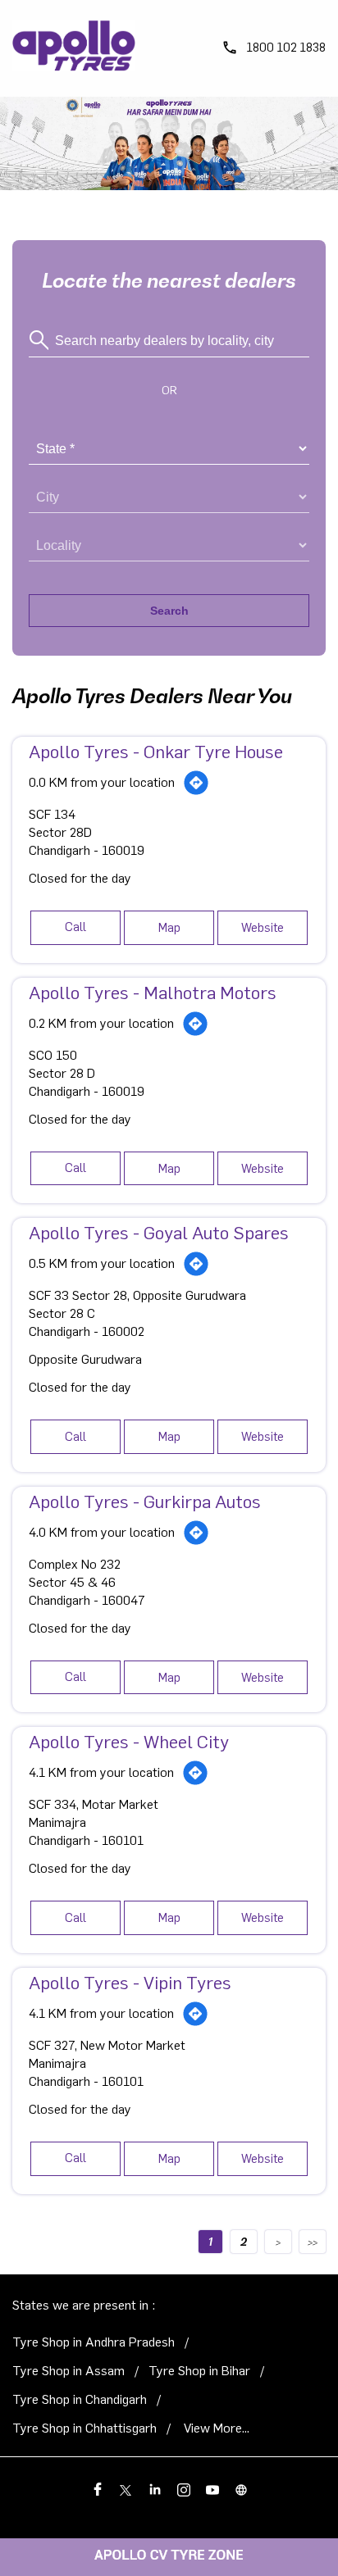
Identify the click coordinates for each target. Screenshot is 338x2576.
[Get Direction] (196, 783)
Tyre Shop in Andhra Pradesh (94, 2342)
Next (278, 2242)
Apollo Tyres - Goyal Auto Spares (159, 1233)
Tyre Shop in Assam (69, 2371)
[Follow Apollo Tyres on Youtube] (212, 2488)
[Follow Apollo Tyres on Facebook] (97, 2488)
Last (313, 2242)
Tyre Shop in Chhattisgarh (84, 2428)
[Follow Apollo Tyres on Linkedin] (155, 2488)
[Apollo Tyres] (74, 48)
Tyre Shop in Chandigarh (80, 2400)
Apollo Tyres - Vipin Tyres (130, 1983)
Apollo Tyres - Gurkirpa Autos (145, 1502)
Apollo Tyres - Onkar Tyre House (156, 752)
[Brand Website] (241, 2488)
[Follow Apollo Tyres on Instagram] (183, 2488)
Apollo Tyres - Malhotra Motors (153, 993)
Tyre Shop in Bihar (199, 2371)
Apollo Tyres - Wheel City (129, 1742)
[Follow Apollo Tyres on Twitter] (126, 2488)
